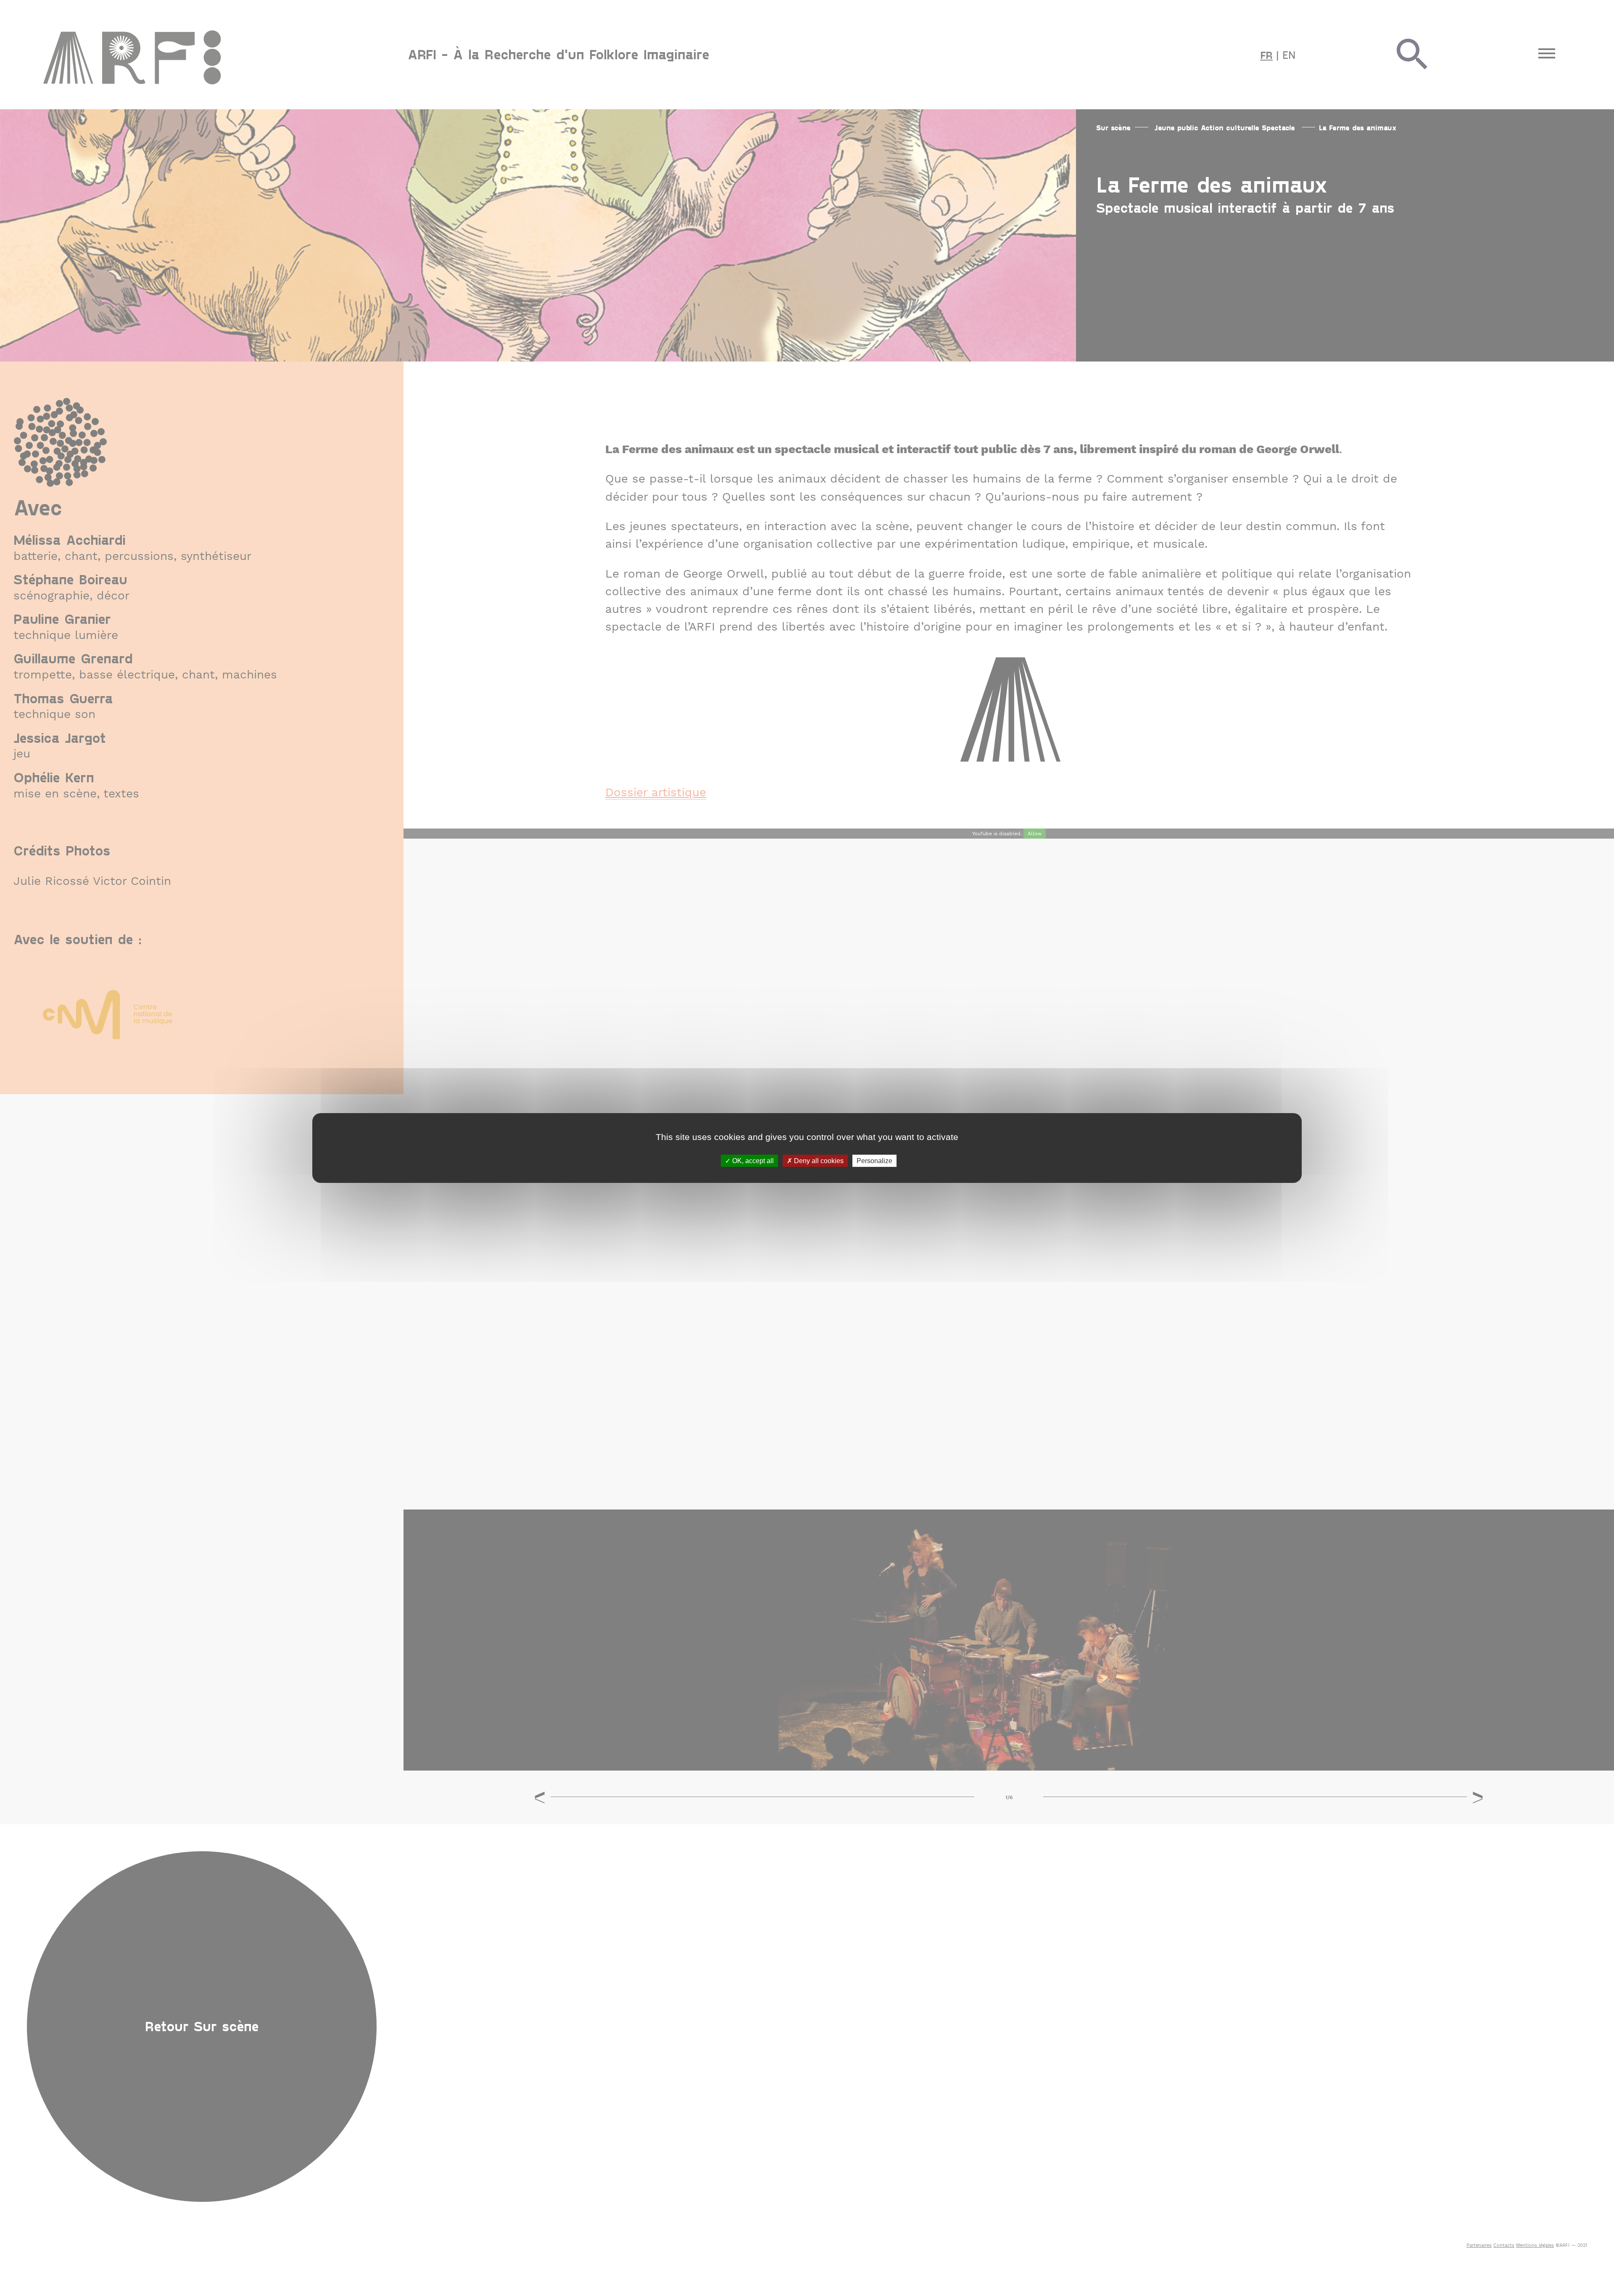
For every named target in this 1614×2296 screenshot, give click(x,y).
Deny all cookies (818, 1161)
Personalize (874, 1161)
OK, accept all (752, 1161)
